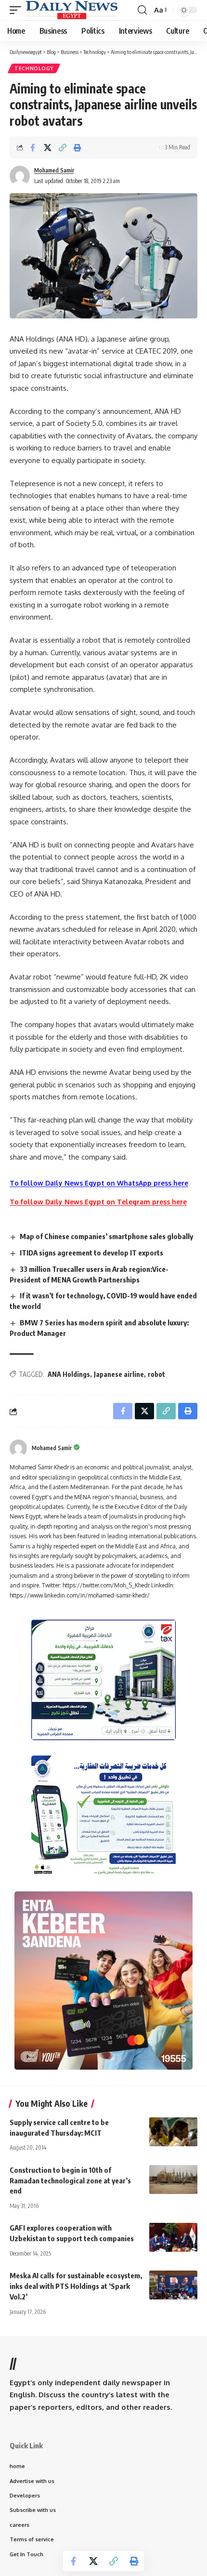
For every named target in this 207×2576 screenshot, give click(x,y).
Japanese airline (119, 1374)
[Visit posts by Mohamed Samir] (18, 1448)
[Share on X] (48, 147)
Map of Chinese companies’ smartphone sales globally (106, 1236)
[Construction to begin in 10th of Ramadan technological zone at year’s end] (173, 2180)
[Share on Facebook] (33, 147)
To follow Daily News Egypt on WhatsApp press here (99, 1183)
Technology (34, 68)
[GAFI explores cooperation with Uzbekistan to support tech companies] (173, 2237)
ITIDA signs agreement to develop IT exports (91, 1253)
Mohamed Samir (54, 170)
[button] (18, 10)
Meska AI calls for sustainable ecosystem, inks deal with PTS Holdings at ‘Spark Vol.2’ (76, 2286)
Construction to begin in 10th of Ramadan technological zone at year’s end (70, 2180)
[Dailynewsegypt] (72, 10)
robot (156, 1374)
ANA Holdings (69, 1374)
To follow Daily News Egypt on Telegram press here (98, 1202)
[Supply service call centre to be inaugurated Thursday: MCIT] (173, 2132)
